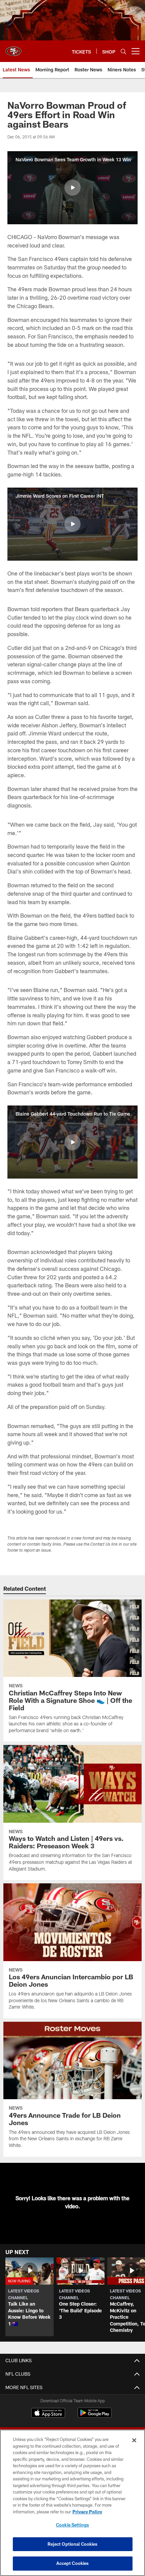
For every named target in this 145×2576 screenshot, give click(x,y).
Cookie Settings (72, 2525)
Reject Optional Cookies (73, 2544)
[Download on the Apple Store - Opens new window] (48, 2414)
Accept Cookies (73, 2563)
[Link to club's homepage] (13, 48)
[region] (72, 2503)
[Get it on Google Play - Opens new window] (95, 2416)
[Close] (134, 2440)
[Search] (123, 51)
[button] (72, 188)
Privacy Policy (87, 2512)
